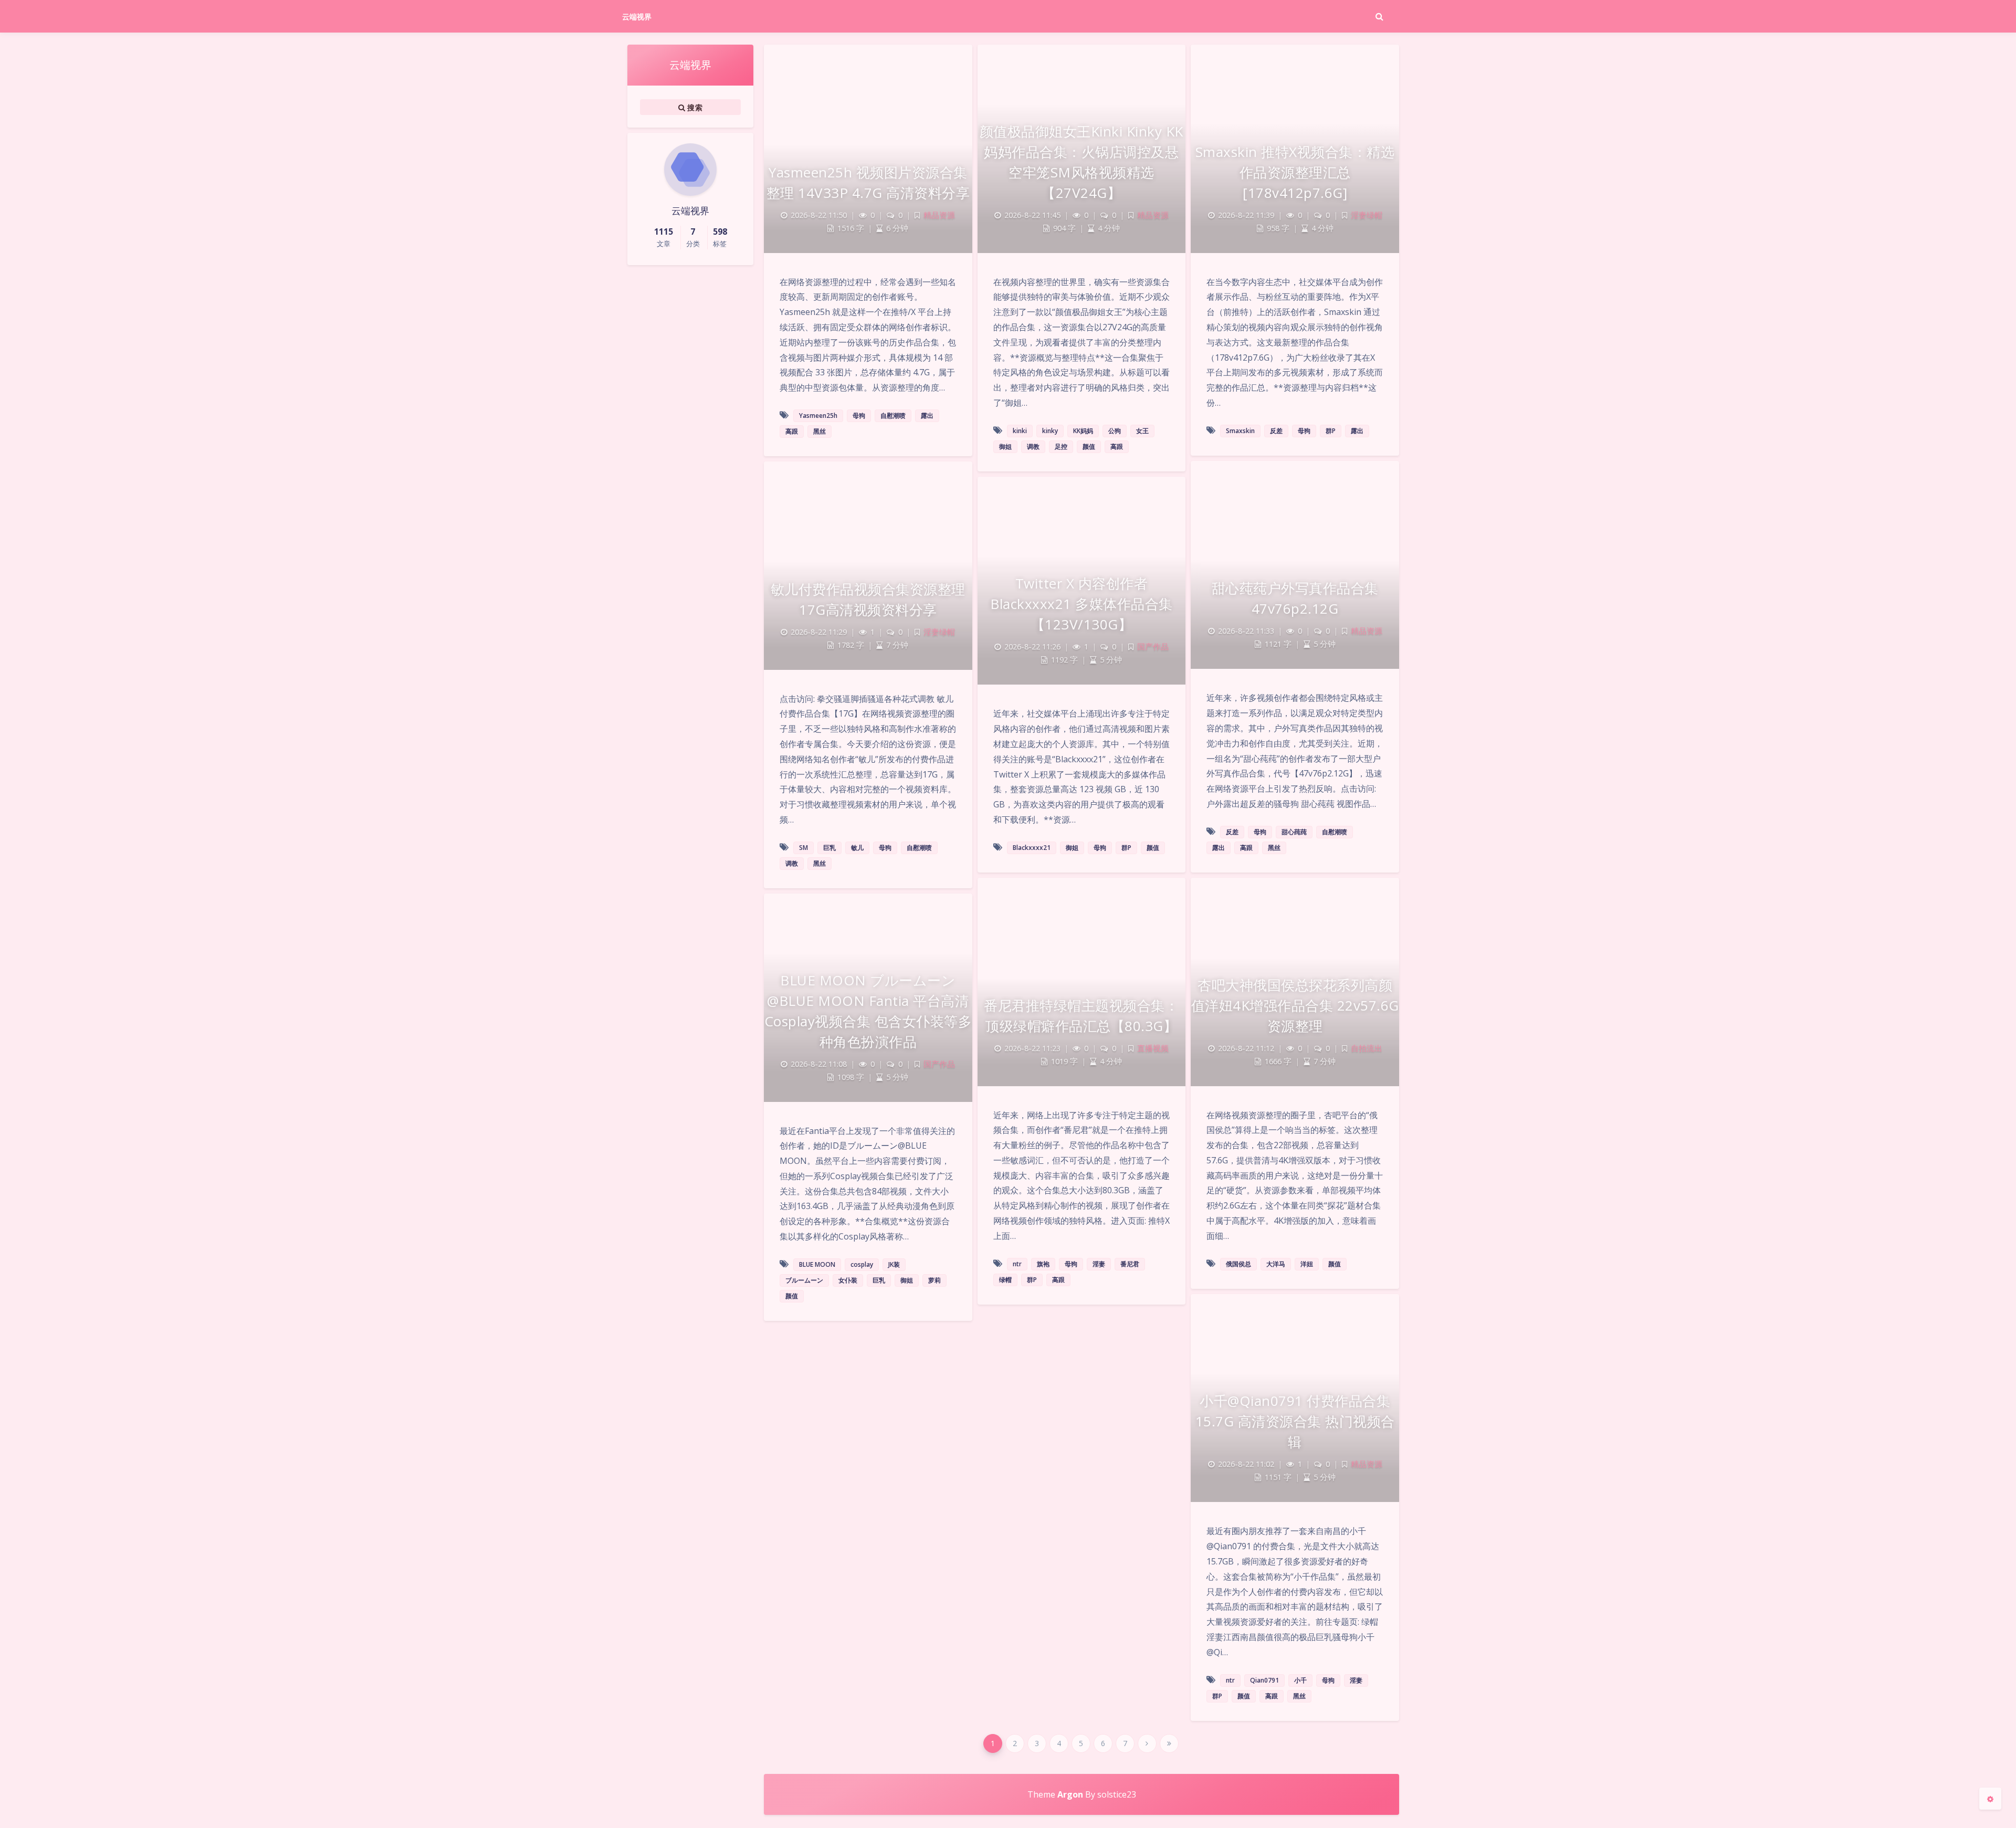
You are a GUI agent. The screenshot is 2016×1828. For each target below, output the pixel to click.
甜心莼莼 (1294, 832)
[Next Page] (1147, 1743)
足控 (1061, 447)
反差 (1276, 431)
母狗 (859, 416)
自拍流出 (1367, 1048)
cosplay (862, 1264)
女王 (1142, 431)
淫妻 (1099, 1264)
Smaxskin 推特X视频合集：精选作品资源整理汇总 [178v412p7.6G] (1295, 172)
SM (804, 848)
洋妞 (1307, 1264)
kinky (1050, 431)
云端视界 (637, 17)
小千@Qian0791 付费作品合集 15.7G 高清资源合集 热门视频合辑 (1295, 1421)
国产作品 (1153, 647)
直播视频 (1153, 1048)
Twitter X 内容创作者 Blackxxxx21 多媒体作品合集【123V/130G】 (1081, 604)
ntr (1017, 1264)
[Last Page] (1169, 1743)
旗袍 (1043, 1264)
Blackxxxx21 (1032, 848)
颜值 (1089, 447)
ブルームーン (804, 1280)
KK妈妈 (1083, 431)
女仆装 (848, 1280)
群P (1331, 431)
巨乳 (829, 848)
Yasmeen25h (818, 416)
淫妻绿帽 (1367, 215)
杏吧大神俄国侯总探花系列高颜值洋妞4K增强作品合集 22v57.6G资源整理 (1295, 1005)
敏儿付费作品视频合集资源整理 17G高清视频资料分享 (868, 599)
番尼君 (1130, 1264)
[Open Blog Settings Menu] (1990, 1799)
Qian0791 (1264, 1680)
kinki (1020, 431)
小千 (1300, 1680)
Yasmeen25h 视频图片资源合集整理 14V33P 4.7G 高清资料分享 (868, 182)
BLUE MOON (817, 1264)
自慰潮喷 (893, 416)
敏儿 (857, 848)
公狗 (1115, 431)
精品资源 (939, 215)
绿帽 (1005, 1280)
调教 (1033, 447)
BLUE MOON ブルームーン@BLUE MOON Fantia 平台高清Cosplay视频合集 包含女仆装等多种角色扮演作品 (868, 1011)
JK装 (894, 1264)
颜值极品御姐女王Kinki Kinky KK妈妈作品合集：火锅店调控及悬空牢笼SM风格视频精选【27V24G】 (1081, 162)
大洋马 (1276, 1264)
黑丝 (820, 431)
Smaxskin (1240, 431)
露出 (927, 416)
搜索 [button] (694, 107)
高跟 (792, 431)
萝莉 (934, 1280)
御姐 (1005, 447)
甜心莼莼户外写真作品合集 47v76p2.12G (1295, 598)
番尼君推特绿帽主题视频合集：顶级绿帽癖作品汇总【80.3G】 (1081, 1016)
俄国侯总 (1238, 1264)
